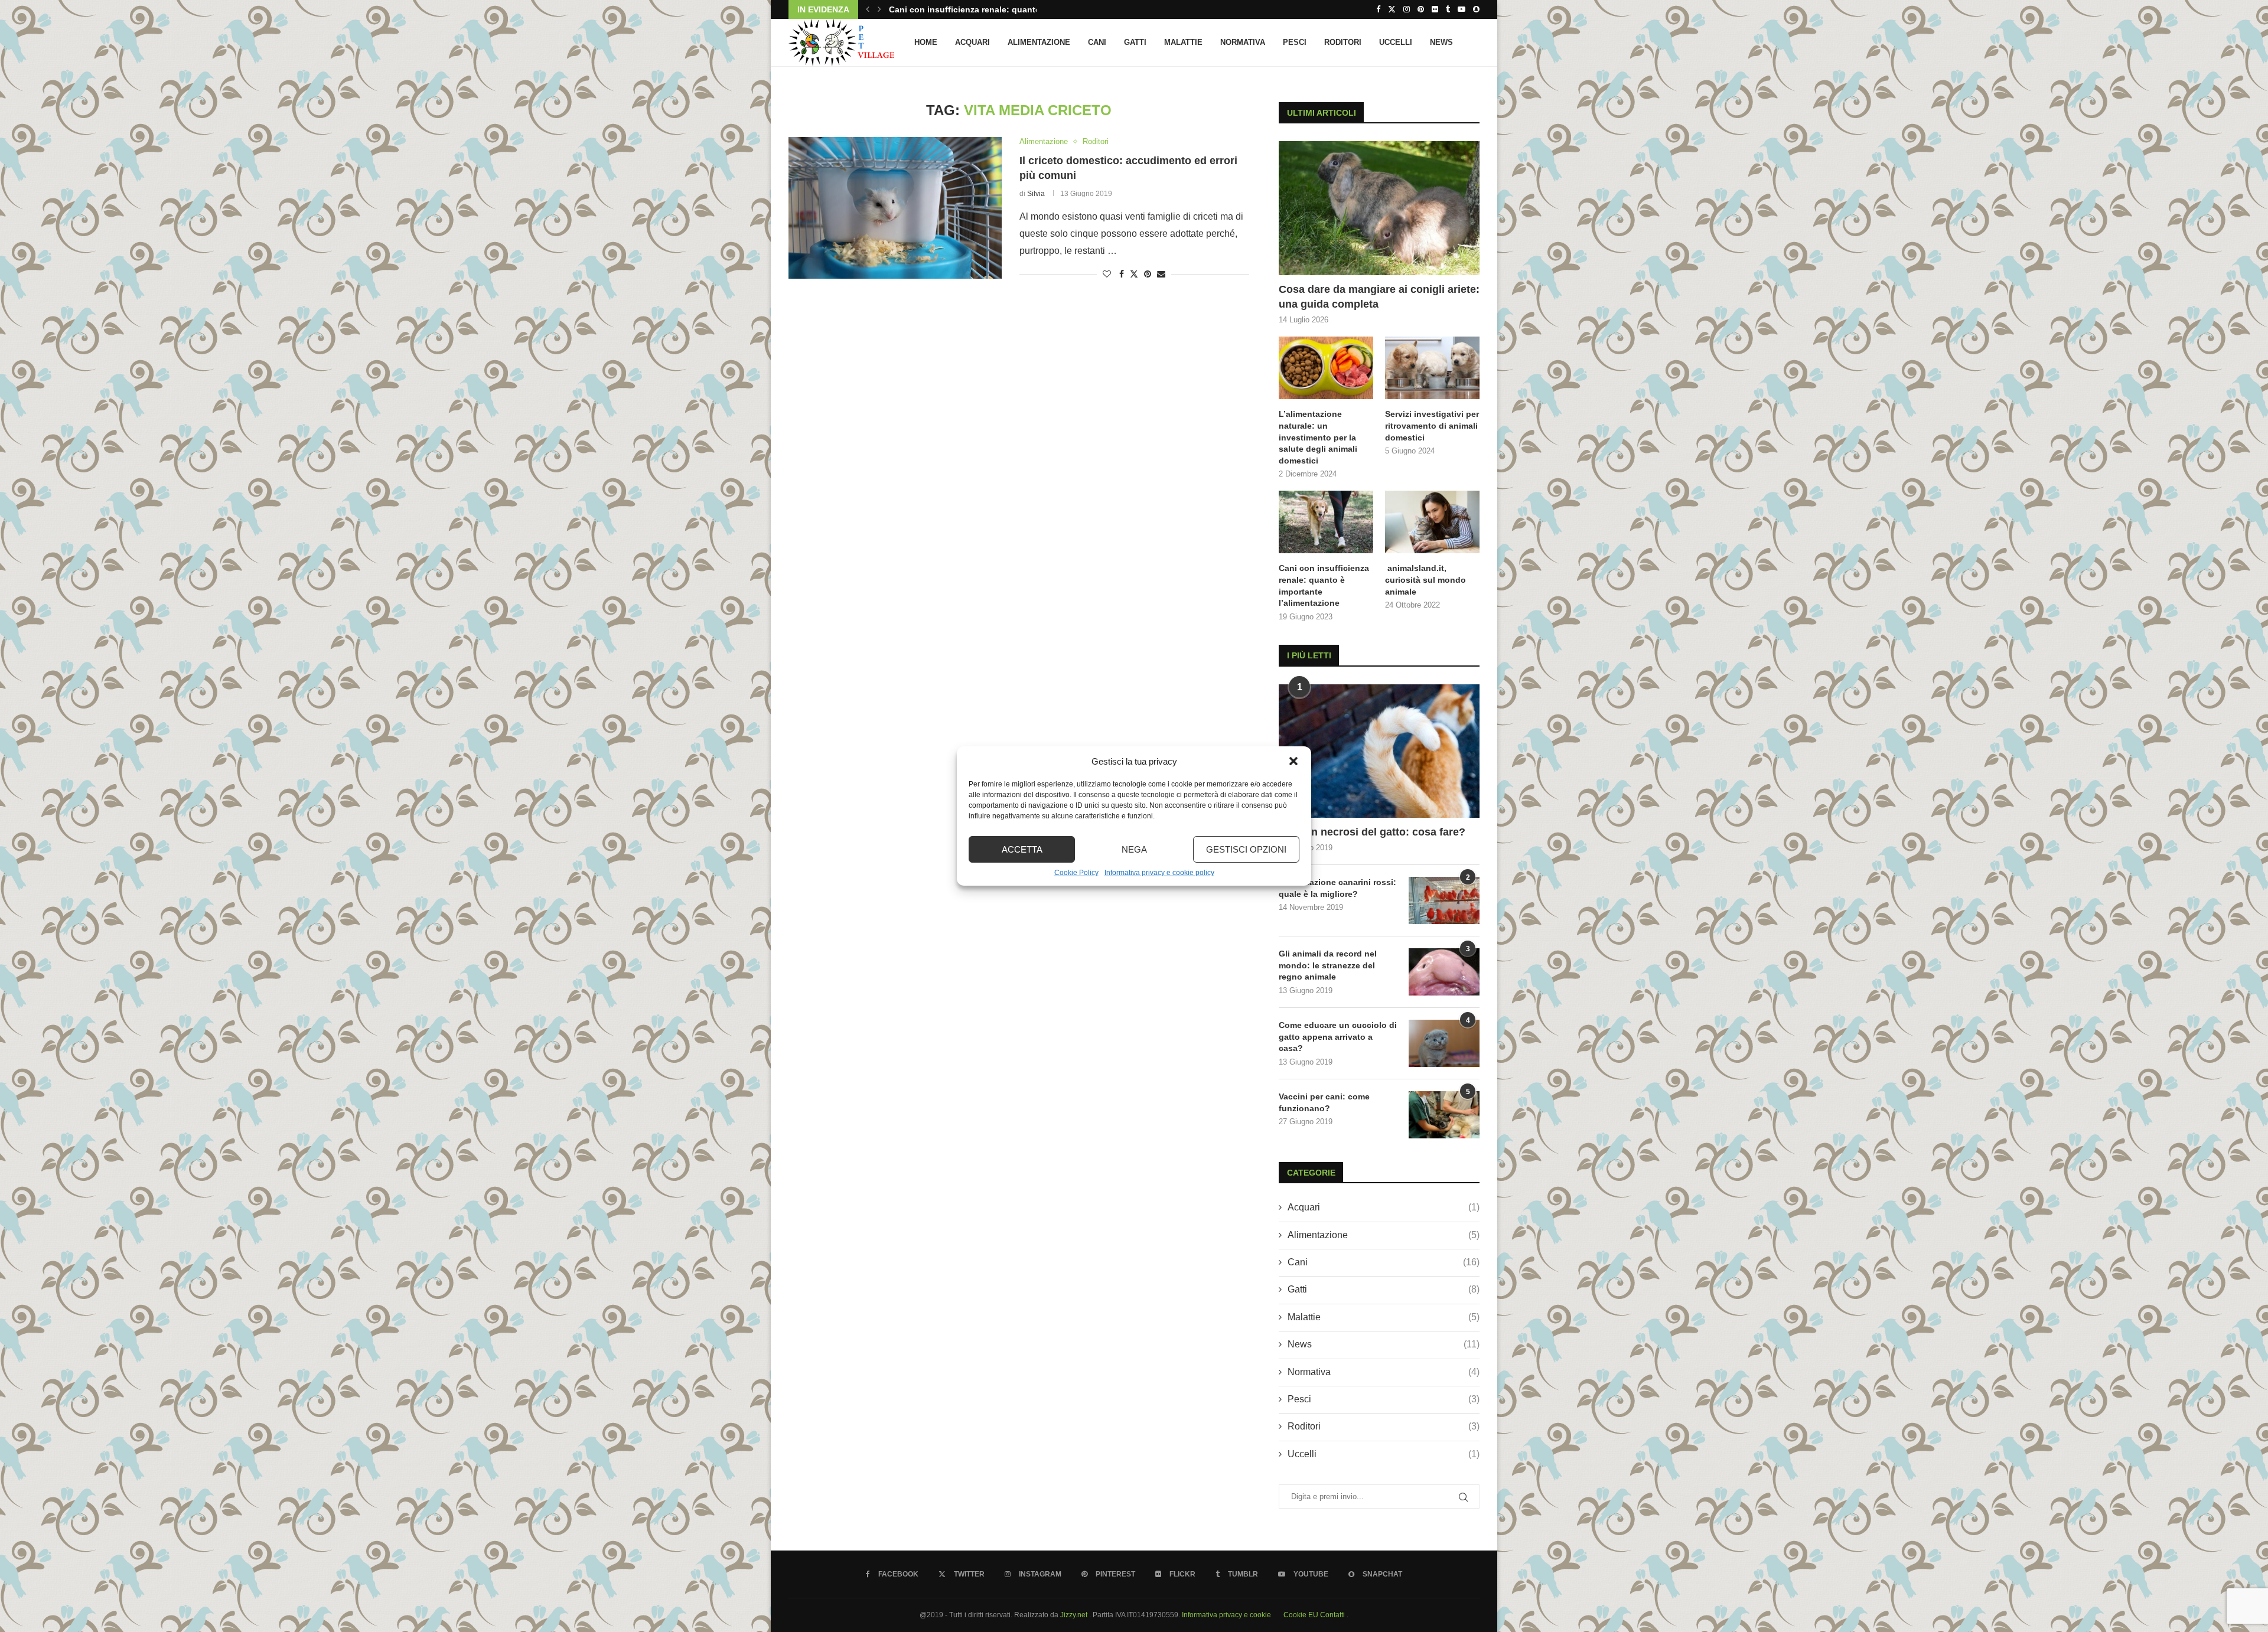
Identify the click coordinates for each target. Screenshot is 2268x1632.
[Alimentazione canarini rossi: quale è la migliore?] (1444, 900)
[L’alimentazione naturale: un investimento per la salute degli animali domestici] (1326, 368)
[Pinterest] (1421, 9)
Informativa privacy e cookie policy (1159, 873)
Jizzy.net (1075, 1615)
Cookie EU (1301, 1615)
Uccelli (1396, 42)
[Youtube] (1462, 9)
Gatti (1135, 42)
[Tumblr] (1448, 9)
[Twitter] (1392, 9)
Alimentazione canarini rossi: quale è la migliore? (1337, 888)
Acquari (972, 42)
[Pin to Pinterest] (1148, 274)
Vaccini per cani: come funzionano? (1324, 1102)
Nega (1134, 849)
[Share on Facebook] (1122, 274)
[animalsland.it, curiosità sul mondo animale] (1432, 522)
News (1441, 42)
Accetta (1022, 849)
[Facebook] (1378, 9)
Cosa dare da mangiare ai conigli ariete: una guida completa (1379, 297)
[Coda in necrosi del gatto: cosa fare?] (1379, 751)
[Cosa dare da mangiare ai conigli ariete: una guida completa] (1379, 208)
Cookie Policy (1076, 873)
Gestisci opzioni (1246, 849)
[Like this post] (1107, 274)
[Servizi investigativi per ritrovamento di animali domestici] (1432, 368)
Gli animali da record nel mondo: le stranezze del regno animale (1328, 965)
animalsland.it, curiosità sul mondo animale (978, 9)
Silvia (1036, 194)
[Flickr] (1435, 9)
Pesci (1295, 42)
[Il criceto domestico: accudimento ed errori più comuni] (895, 208)
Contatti (1333, 1615)
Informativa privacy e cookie (1227, 1615)
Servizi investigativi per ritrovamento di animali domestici (1432, 425)
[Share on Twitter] (1134, 274)
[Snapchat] (1476, 9)
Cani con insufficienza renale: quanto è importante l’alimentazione (1324, 585)
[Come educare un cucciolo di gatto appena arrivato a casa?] (1444, 1043)
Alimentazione (1039, 42)
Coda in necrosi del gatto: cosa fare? (1372, 832)
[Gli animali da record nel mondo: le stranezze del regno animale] (1444, 972)
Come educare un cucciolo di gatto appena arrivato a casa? (1338, 1037)
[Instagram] (1407, 9)
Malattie (1183, 42)
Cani (1097, 42)
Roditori (1343, 42)
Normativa (1243, 42)
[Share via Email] (1161, 274)
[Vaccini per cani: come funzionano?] (1444, 1115)
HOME (926, 42)
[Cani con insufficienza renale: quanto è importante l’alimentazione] (1326, 522)
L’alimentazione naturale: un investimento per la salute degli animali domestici (1318, 437)
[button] (1293, 761)
